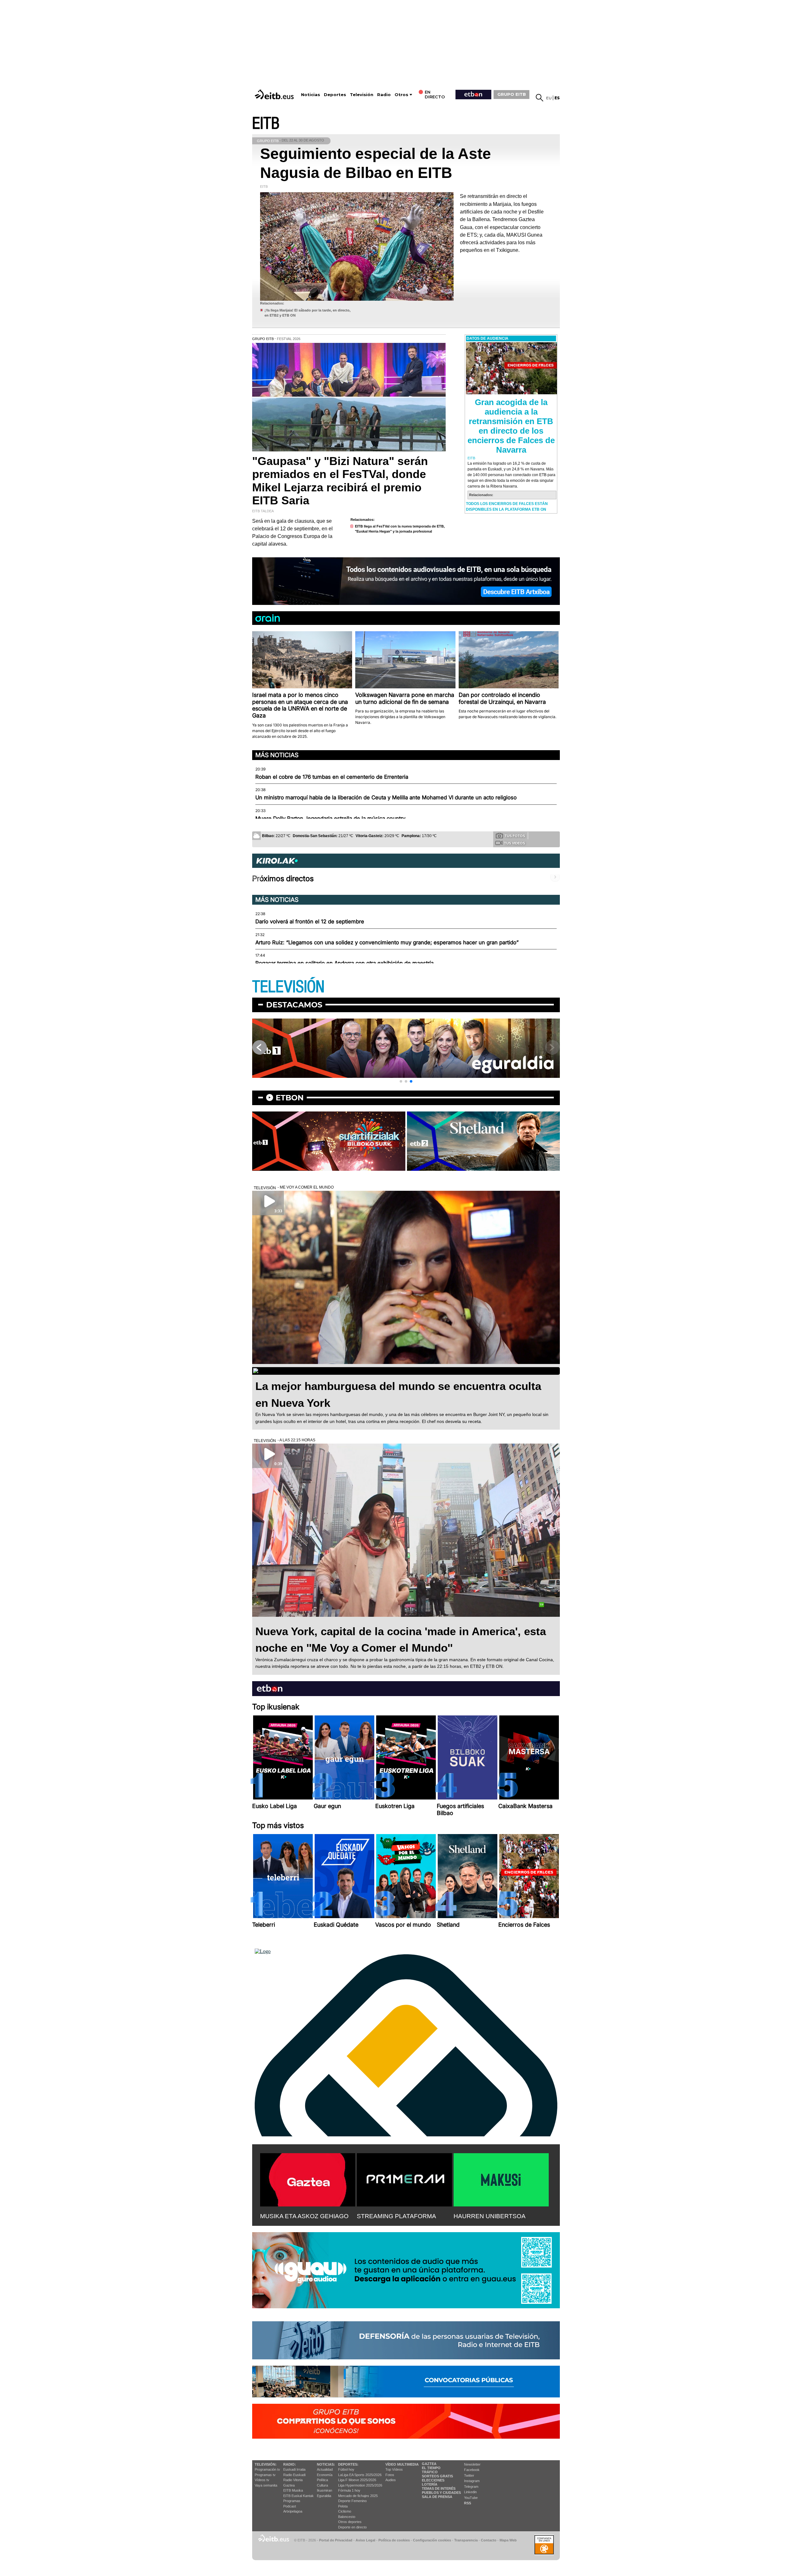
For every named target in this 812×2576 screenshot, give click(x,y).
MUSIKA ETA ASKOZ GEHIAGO (304, 2216)
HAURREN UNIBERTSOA (490, 2216)
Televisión (362, 95)
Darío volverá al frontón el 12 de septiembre (310, 921)
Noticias (311, 95)
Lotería (430, 2484)
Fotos (390, 2475)
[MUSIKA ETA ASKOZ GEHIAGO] (308, 2179)
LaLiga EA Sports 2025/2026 (360, 2475)
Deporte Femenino (352, 2501)
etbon (290, 1098)
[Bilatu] (540, 98)
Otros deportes (350, 2522)
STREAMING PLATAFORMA (396, 2216)
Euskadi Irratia (294, 2469)
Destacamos (294, 1005)
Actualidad (325, 2469)
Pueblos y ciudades (441, 2493)
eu (549, 98)
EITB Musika (293, 2490)
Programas (292, 2501)
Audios (391, 2480)
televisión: (266, 2464)
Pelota (343, 2506)
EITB (266, 124)
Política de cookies (394, 2540)
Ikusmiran (324, 2490)
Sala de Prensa (437, 2497)
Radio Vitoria (293, 2480)
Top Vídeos (394, 2469)
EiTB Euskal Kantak (298, 2496)
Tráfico (430, 2472)
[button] (401, 1081)
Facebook (472, 2470)
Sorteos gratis (437, 2476)
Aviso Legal (365, 2540)
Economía (325, 2475)
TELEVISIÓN (288, 987)
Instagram (472, 2481)
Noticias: (326, 2464)
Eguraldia (324, 2496)
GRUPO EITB (512, 94)
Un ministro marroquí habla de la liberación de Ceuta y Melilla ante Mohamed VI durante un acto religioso (386, 797)
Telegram (471, 2487)
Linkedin (470, 2492)
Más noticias (277, 755)
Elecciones (433, 2480)
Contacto (489, 2540)
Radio (384, 95)
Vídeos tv (262, 2480)
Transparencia (466, 2540)
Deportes (335, 95)
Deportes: (348, 2464)
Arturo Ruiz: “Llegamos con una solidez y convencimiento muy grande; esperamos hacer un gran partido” (387, 942)
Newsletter (472, 2464)
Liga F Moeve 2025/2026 (357, 2480)
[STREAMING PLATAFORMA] (404, 2179)
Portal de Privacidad (336, 2540)
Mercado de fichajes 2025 (358, 2496)
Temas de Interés (439, 2488)
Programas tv (265, 2475)
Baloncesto (347, 2517)
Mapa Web (508, 2540)
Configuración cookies (432, 2540)
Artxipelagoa (293, 2511)
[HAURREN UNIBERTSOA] (501, 2179)
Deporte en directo (352, 2527)
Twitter (469, 2475)
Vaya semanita (266, 2485)
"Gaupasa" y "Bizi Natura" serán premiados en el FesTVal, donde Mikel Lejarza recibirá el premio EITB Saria (340, 481)
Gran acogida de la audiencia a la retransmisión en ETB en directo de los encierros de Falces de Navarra (511, 426)
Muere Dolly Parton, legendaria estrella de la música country (330, 818)
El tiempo (431, 2468)
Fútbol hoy (346, 2469)
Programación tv (267, 2469)
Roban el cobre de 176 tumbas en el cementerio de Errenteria (332, 777)
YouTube (471, 2498)
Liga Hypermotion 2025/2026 (360, 2485)
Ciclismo (345, 2511)
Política (322, 2480)
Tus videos (514, 843)
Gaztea (289, 2485)
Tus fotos (515, 836)
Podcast (290, 2506)
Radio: (290, 2464)
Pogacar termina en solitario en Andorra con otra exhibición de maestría (344, 963)
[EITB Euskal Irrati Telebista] (275, 94)
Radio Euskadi (294, 2475)
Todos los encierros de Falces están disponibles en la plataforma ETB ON (507, 507)
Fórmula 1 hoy (349, 2490)
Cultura (322, 2485)
